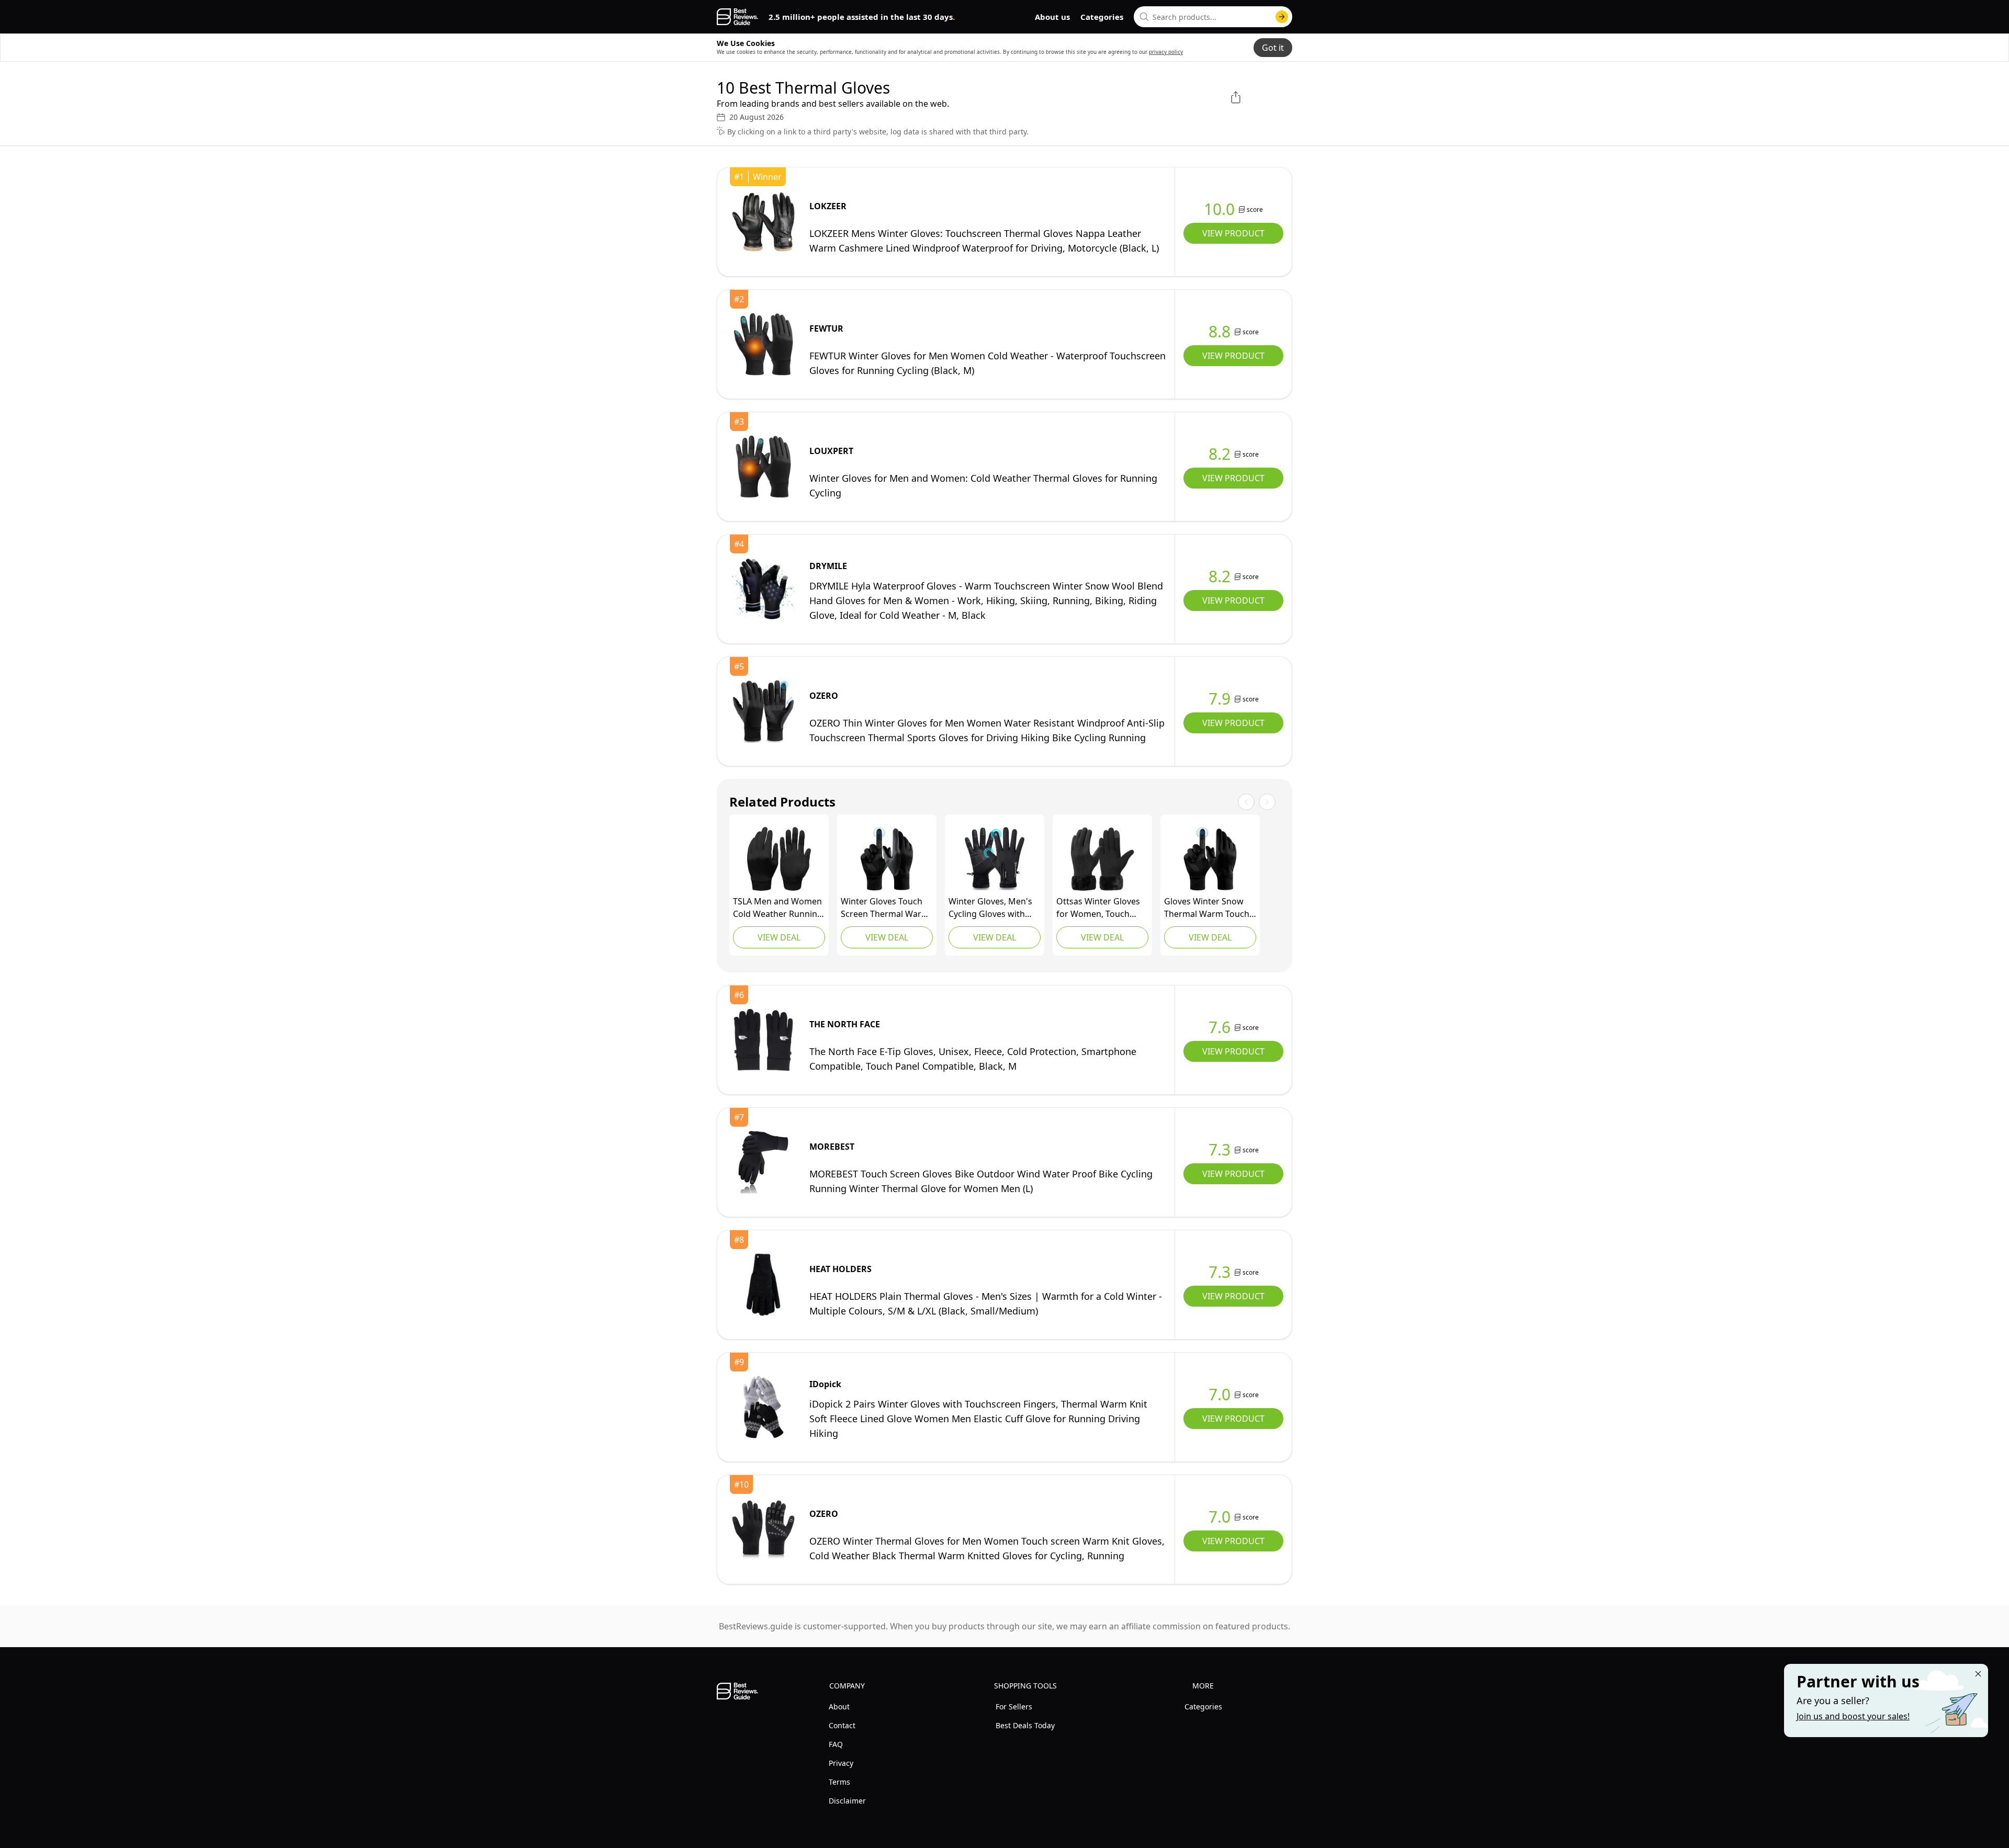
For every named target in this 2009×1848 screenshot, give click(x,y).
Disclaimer (847, 1801)
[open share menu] (1236, 97)
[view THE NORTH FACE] (763, 1040)
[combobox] (1213, 17)
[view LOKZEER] (763, 222)
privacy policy (1166, 52)
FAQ (836, 1744)
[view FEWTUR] (763, 344)
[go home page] (737, 17)
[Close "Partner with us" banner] (1978, 1674)
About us (1052, 17)
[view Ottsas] (1102, 859)
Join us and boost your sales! (1853, 1716)
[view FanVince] (887, 859)
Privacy (841, 1763)
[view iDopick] (763, 1407)
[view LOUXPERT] (763, 467)
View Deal (779, 937)
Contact (842, 1725)
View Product (1233, 233)
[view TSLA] (779, 859)
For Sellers (1014, 1707)
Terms (839, 1782)
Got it (1273, 48)
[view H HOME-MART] (995, 859)
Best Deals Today (1025, 1725)
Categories (1102, 17)
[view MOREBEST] (763, 1162)
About (839, 1707)
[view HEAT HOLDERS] (763, 1285)
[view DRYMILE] (763, 589)
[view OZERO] (763, 711)
